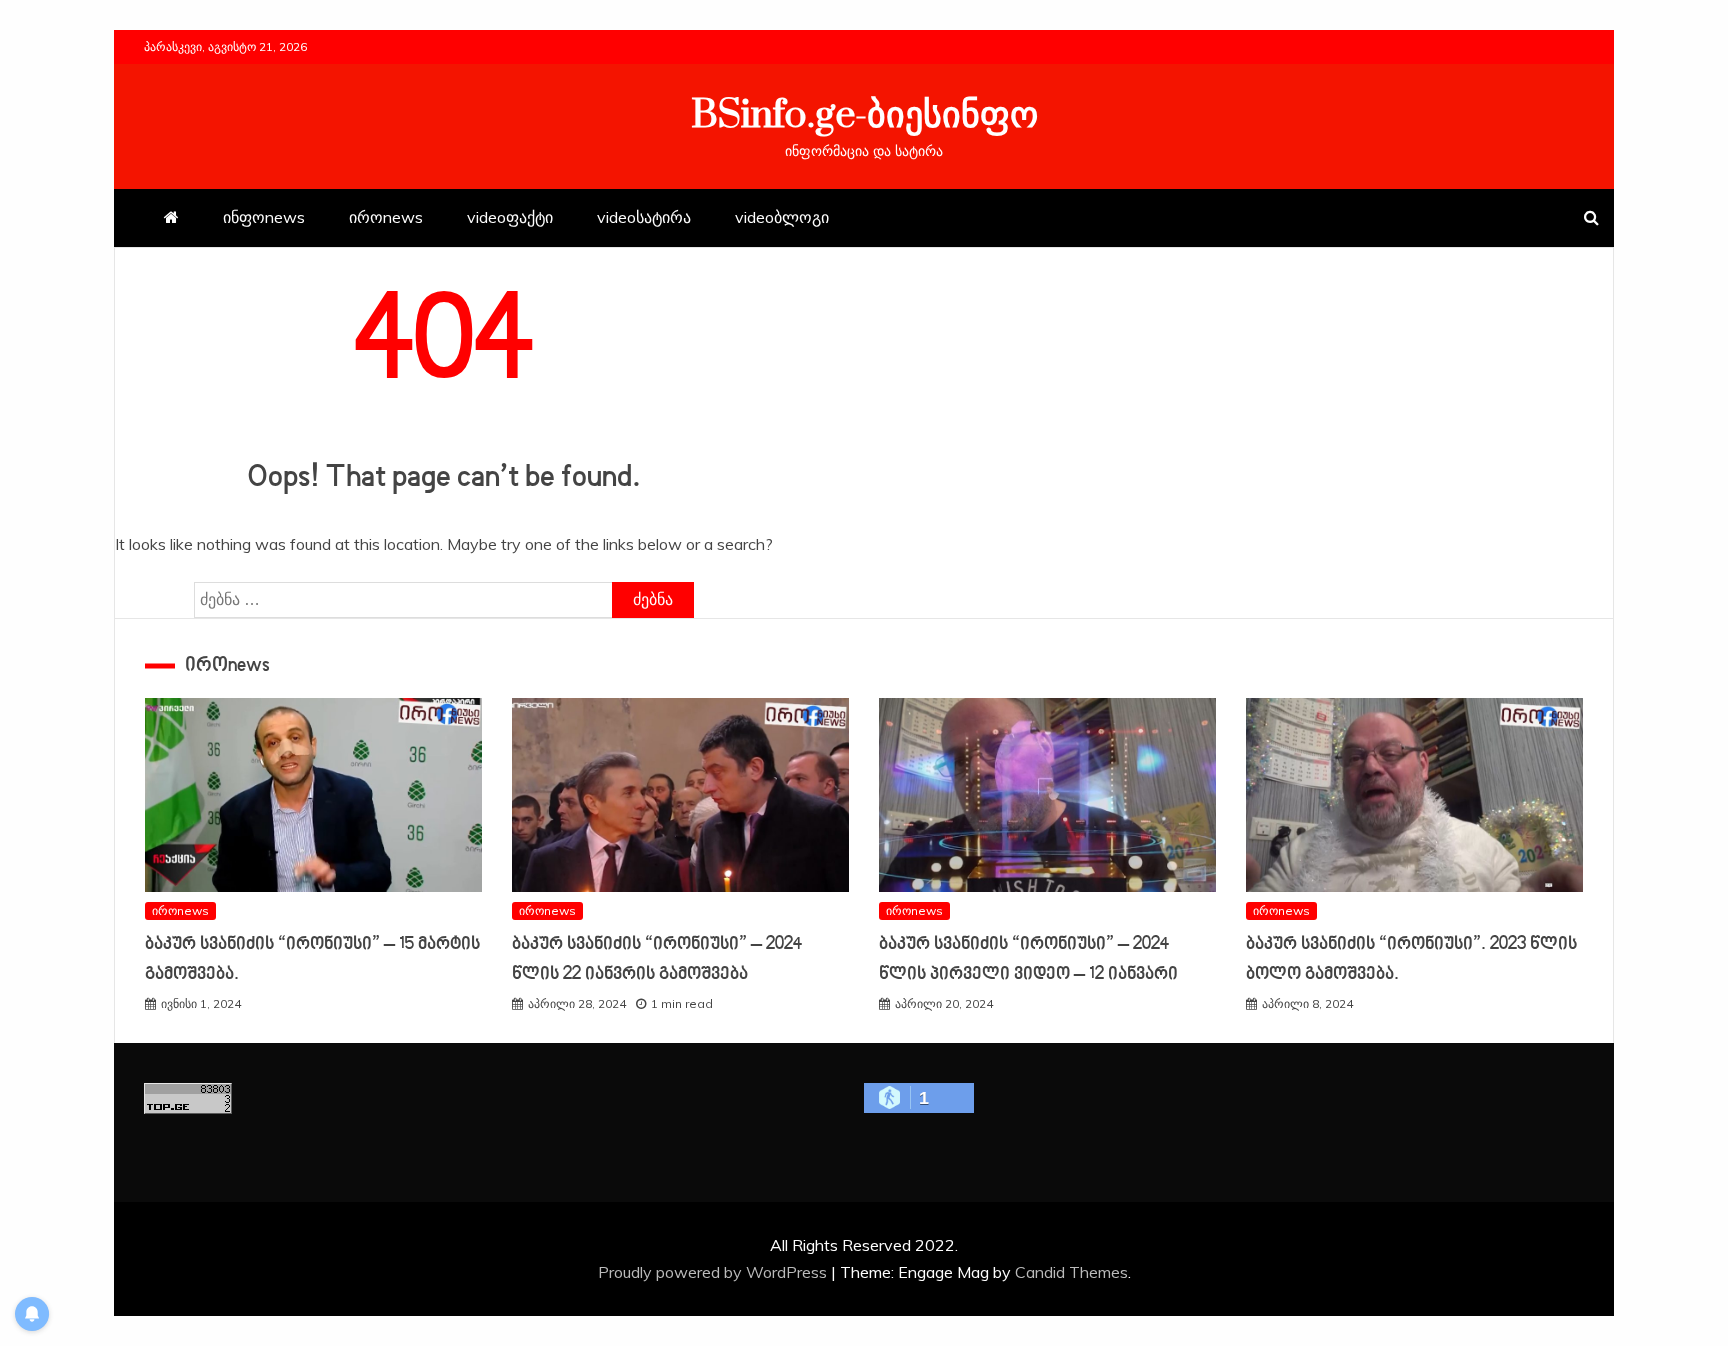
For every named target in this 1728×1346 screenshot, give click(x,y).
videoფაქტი (510, 217)
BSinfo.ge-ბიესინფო (864, 115)
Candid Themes (1071, 1272)
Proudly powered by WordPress (714, 1272)
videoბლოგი (782, 217)
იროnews (386, 217)
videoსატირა (644, 217)
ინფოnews (264, 217)
